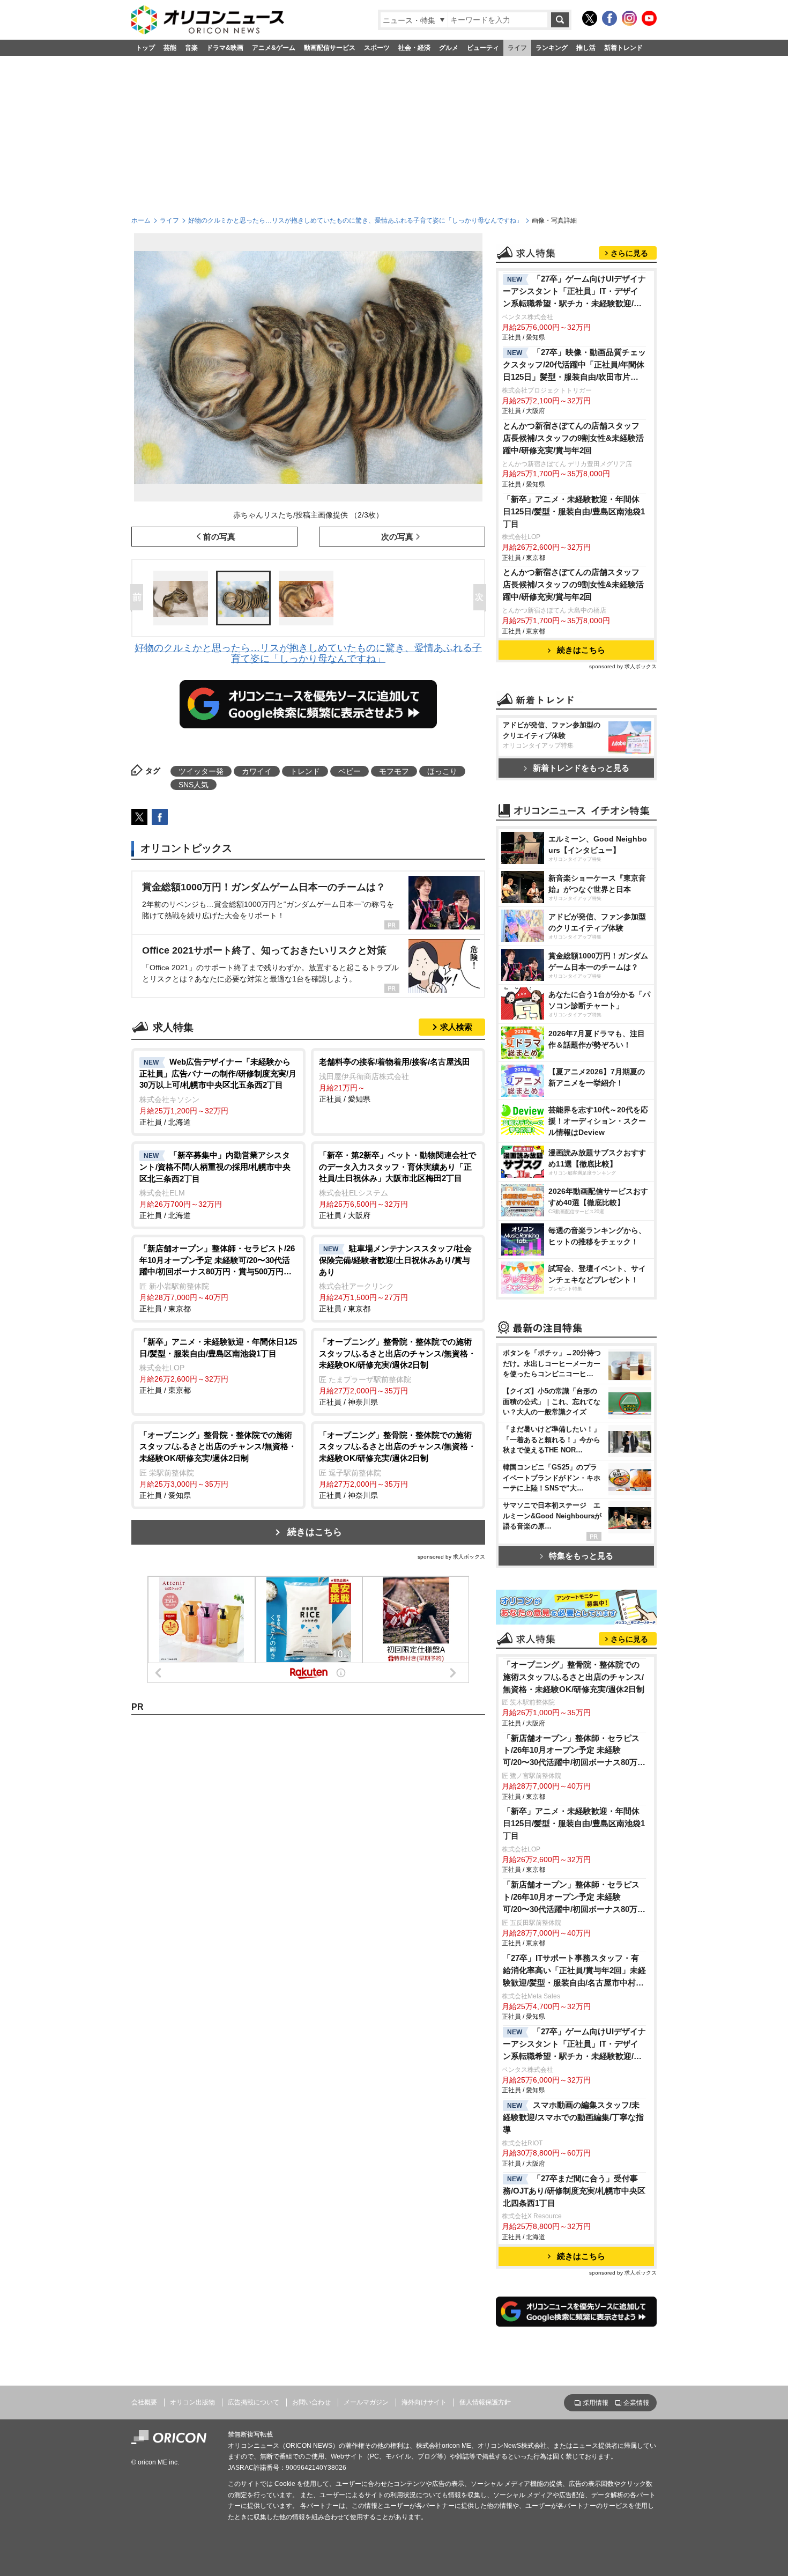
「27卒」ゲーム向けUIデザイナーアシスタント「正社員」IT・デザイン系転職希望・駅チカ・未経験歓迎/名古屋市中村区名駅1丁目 (574, 292)
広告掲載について (254, 2402)
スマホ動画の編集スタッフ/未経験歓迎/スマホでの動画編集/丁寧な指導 (573, 2117)
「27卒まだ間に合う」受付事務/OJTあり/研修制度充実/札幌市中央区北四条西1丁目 (574, 2191)
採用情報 (596, 2403)
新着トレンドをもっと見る (581, 768)
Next (482, 598)
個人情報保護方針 (485, 2402)
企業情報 (636, 2403)
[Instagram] (629, 18)
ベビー (350, 771)
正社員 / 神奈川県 (397, 1372)
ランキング (552, 48)
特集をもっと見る (581, 1556)
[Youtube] (649, 18)
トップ (145, 48)
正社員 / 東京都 (217, 1278)
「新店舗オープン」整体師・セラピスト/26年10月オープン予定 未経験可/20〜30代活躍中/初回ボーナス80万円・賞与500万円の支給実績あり (571, 1751)
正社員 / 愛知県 (395, 1080)
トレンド (305, 771)
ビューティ (483, 48)
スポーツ (377, 48)
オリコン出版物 (192, 2402)
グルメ (449, 48)
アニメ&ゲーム (274, 48)
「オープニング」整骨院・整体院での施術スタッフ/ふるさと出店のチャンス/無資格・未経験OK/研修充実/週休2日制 (574, 1677)
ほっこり (442, 771)
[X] (590, 18)
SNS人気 (194, 785)
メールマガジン (366, 2402)
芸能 (170, 48)
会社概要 (144, 2402)
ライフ (517, 48)
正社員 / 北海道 (218, 1092)
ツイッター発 (201, 771)
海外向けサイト (424, 2402)
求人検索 (456, 1027)
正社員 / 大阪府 (397, 1185)
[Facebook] (609, 18)
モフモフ (394, 771)
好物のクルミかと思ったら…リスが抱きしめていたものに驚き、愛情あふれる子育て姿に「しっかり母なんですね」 (355, 220)
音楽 (191, 48)
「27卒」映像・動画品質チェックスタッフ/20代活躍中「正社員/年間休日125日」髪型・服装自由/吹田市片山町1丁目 (574, 366)
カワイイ (257, 771)
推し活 (586, 48)
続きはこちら (315, 1532)
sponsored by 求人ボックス (451, 1557)
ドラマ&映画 (225, 48)
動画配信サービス (330, 48)
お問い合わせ (311, 2402)
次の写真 (397, 537)
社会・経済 (414, 48)
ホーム (141, 220)
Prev (139, 598)
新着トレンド (623, 48)
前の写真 (219, 537)
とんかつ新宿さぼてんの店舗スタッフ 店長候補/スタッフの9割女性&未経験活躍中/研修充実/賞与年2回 (573, 438)
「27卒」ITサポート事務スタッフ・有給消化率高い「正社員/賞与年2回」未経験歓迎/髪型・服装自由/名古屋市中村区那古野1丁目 (574, 1971)
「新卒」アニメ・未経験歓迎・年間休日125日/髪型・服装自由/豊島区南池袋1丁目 (574, 511)
